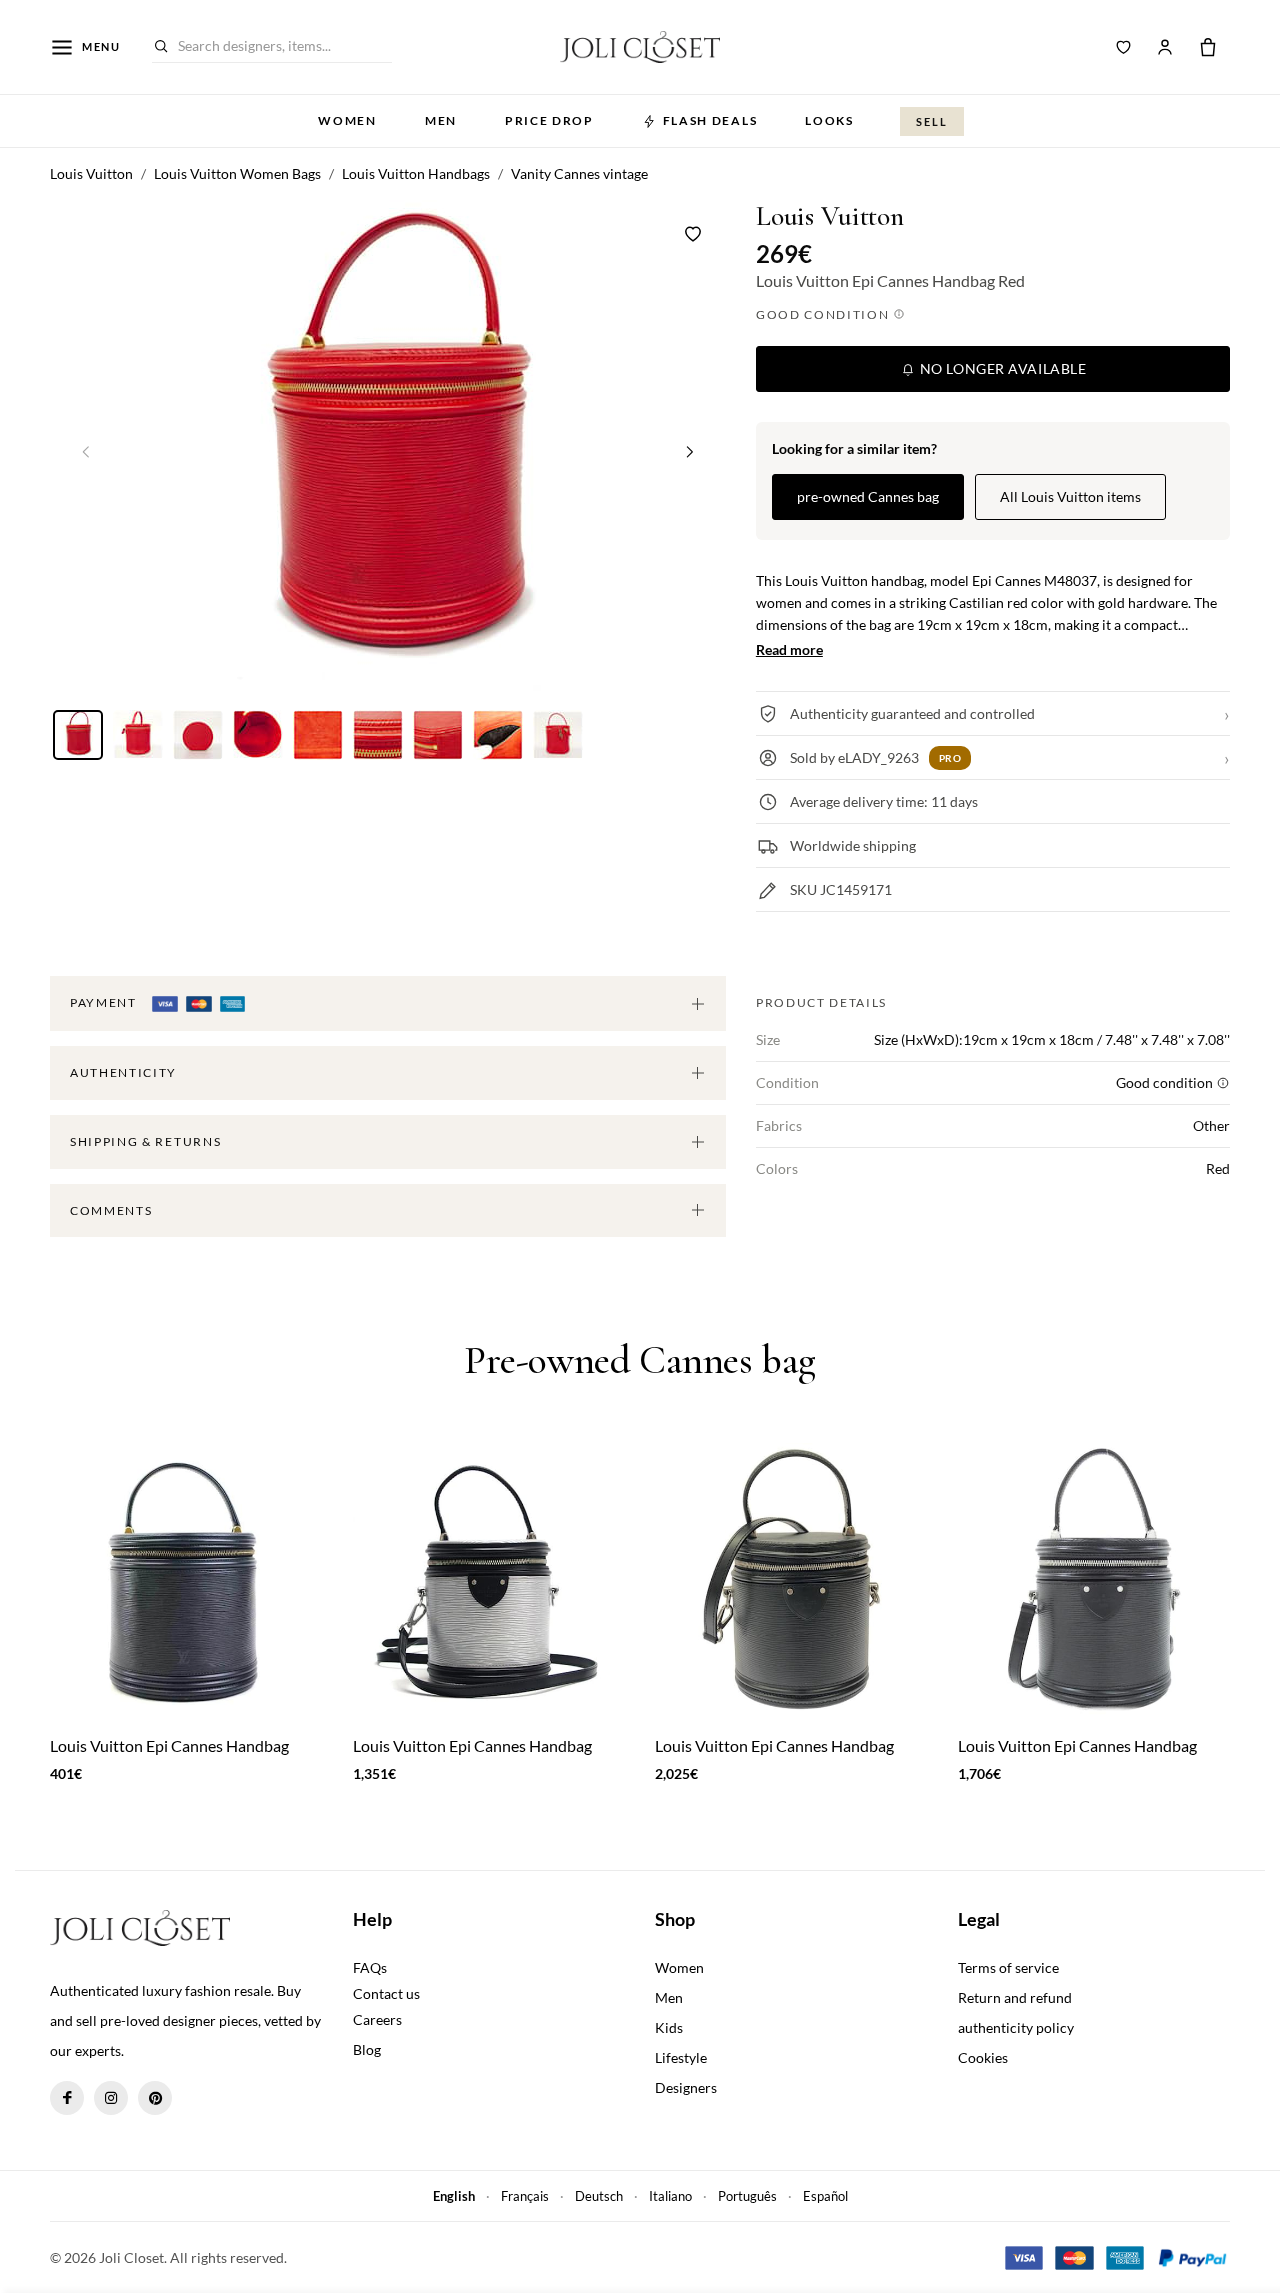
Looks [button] (829, 120)
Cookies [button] (983, 2057)
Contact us (386, 1993)
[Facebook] (67, 2098)
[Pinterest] (155, 2098)
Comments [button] (111, 1210)
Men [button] (441, 120)
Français (525, 2196)
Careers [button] (377, 2019)
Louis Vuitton (830, 216)
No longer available (1001, 368)
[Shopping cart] (1208, 47)
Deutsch (599, 2196)
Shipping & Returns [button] (145, 1141)
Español (825, 2196)
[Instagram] (111, 2098)
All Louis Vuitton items (1070, 496)
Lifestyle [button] (681, 2057)
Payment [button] (105, 1002)
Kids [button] (669, 2027)
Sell (932, 121)
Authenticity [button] (123, 1072)
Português (747, 2196)
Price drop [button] (549, 120)
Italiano (670, 2196)
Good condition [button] (824, 314)
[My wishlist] (1124, 47)
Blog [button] (367, 2049)
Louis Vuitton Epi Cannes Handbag (169, 1745)
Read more (789, 649)
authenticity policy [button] (1016, 2027)
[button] (690, 451)
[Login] (1165, 47)
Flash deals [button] (710, 120)
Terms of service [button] (1008, 1967)
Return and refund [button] (1015, 1997)
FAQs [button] (370, 1967)
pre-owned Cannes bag (868, 496)
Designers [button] (686, 2087)
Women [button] (347, 120)
